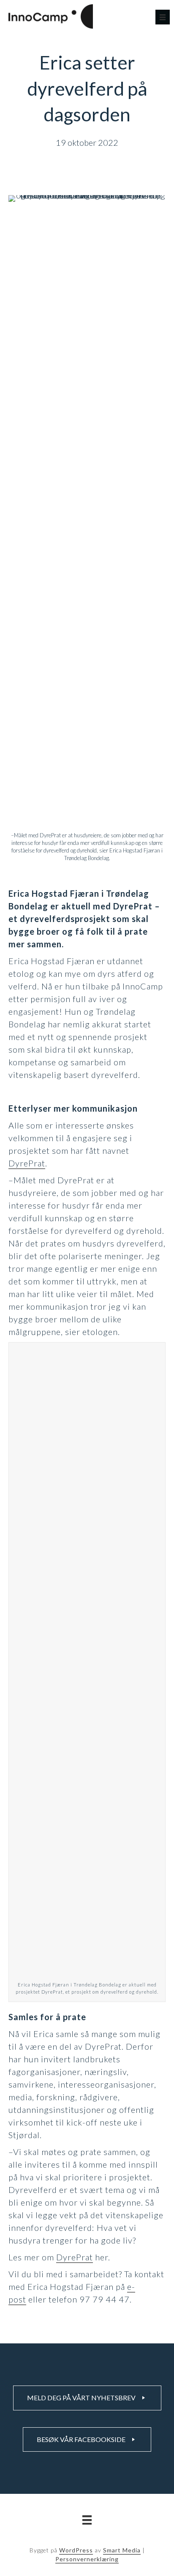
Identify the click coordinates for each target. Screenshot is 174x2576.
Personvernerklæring (87, 2559)
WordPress (76, 2550)
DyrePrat (27, 1163)
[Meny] (163, 17)
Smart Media (122, 2550)
